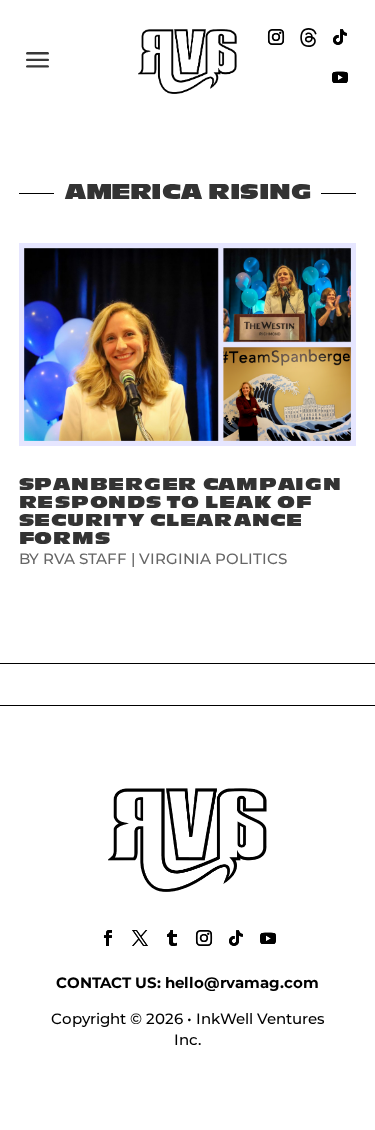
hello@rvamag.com (242, 982)
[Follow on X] (140, 938)
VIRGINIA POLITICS (213, 558)
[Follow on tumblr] (172, 938)
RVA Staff (85, 558)
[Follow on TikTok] (340, 37)
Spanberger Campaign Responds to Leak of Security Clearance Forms (180, 511)
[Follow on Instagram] (276, 37)
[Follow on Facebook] (108, 938)
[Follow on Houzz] (308, 37)
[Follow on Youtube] (340, 77)
